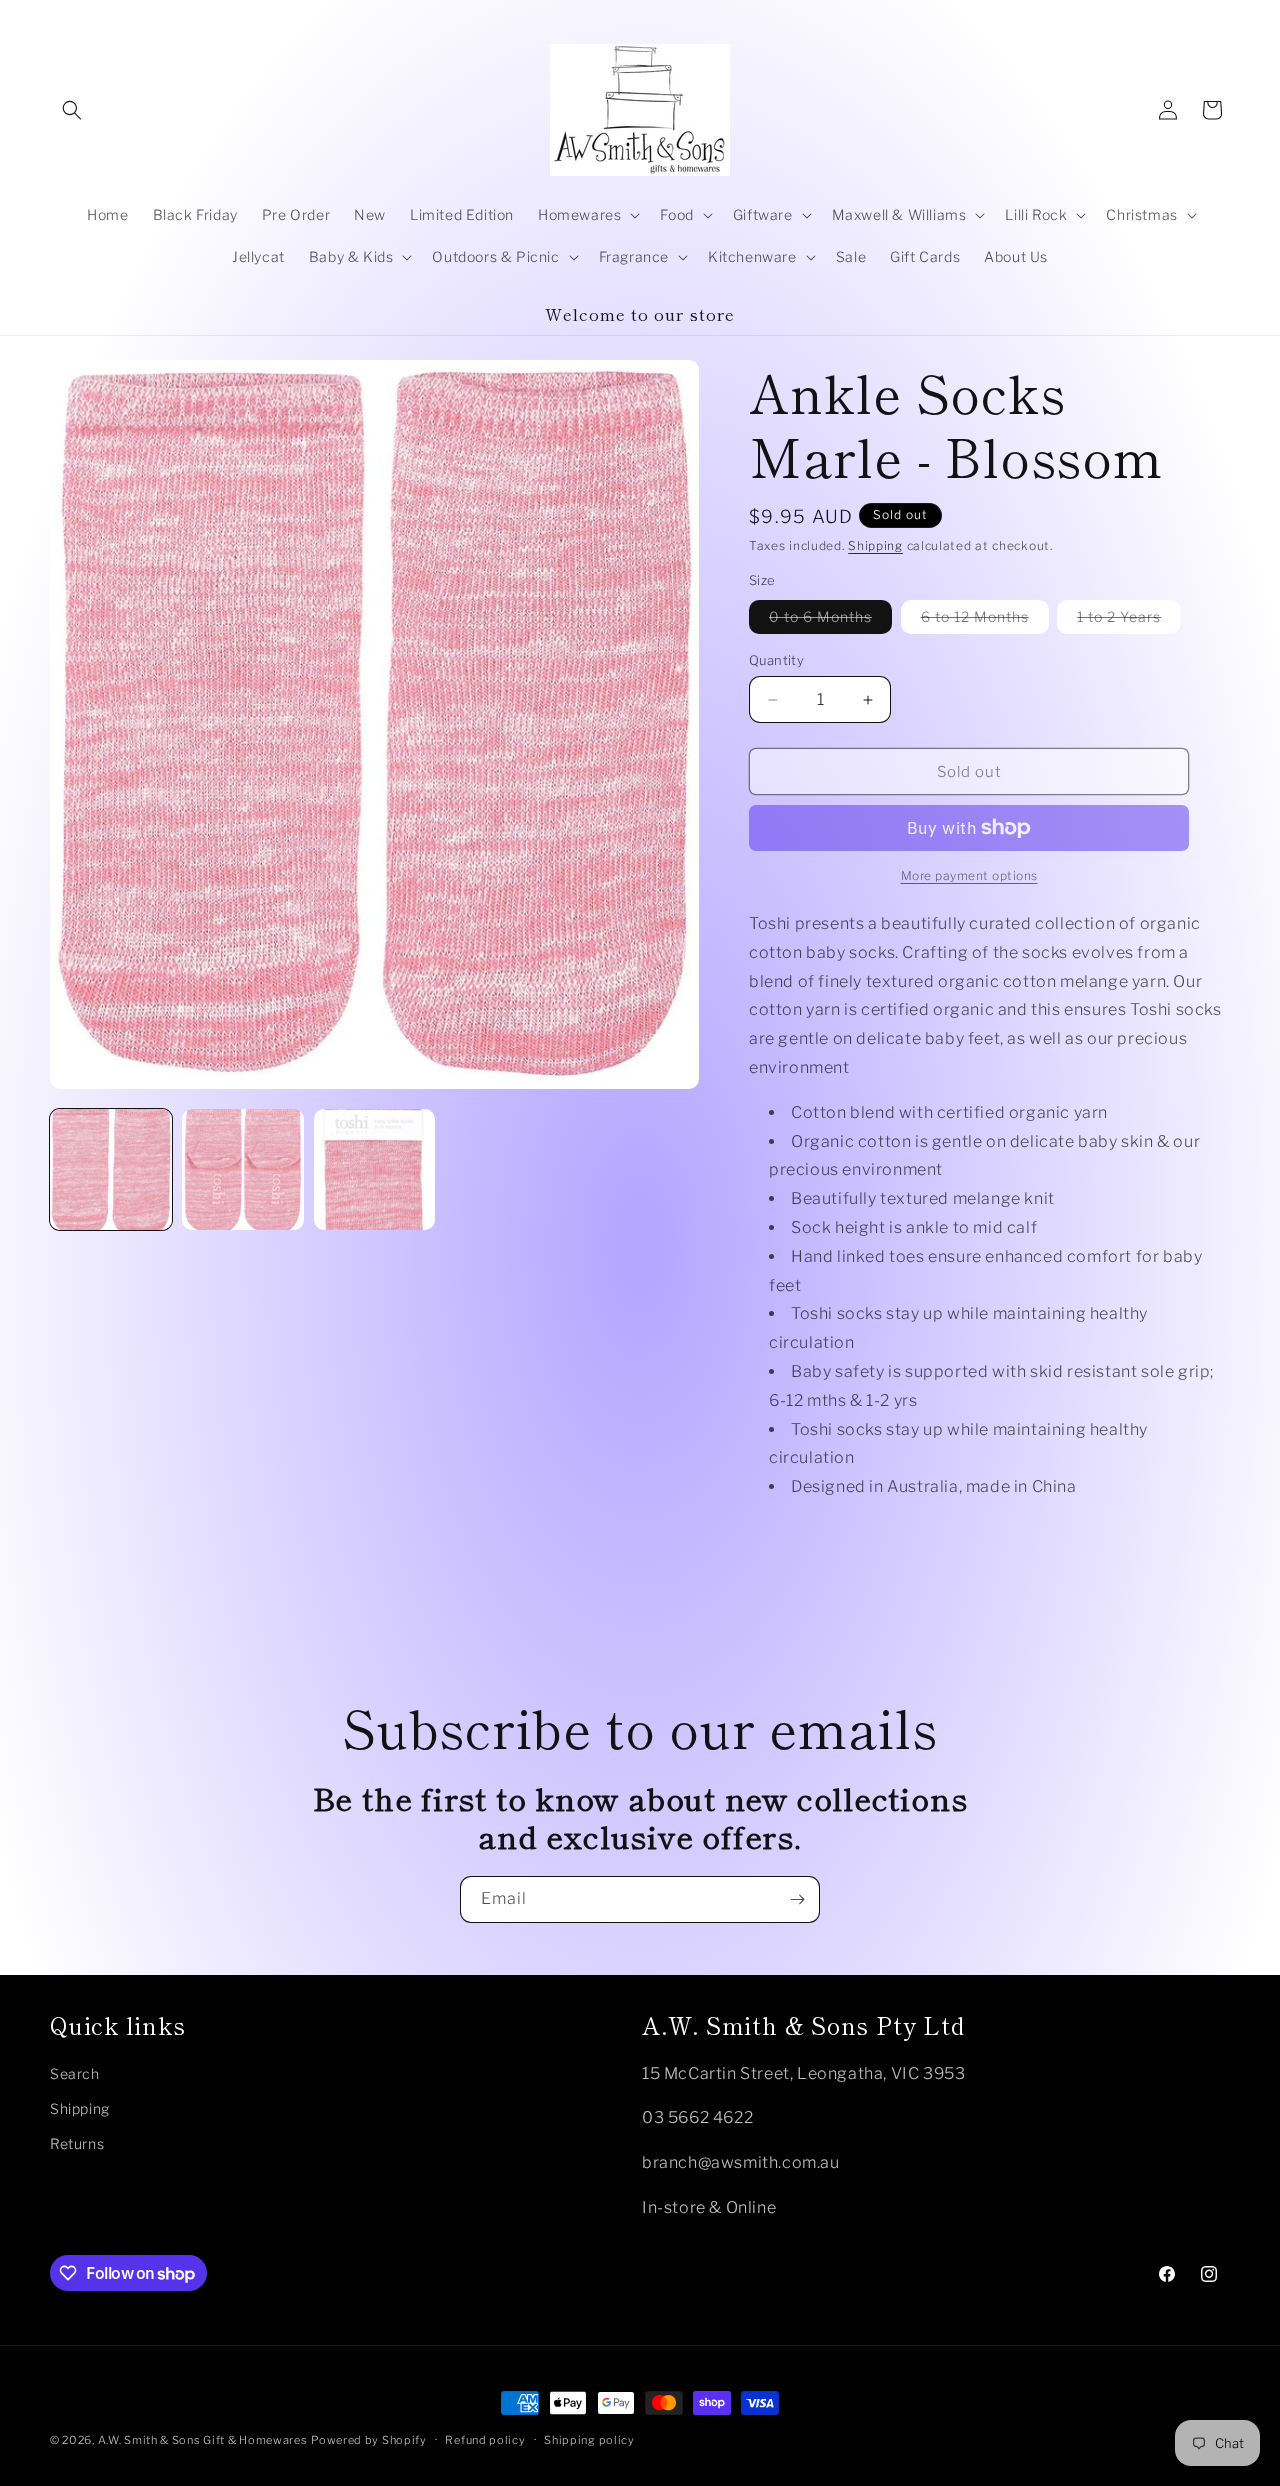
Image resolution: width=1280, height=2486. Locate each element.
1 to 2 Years (1129, 620)
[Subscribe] (797, 1899)
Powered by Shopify (369, 2440)
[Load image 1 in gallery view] (111, 1170)
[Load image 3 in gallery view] (375, 1170)
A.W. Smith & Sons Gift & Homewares (203, 2440)
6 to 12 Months (985, 620)
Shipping (875, 545)
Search (75, 2073)
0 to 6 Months (830, 620)
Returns (77, 2143)
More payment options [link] (969, 875)
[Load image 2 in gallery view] (243, 1170)
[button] (72, 110)
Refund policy (485, 2440)
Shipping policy (589, 2440)
